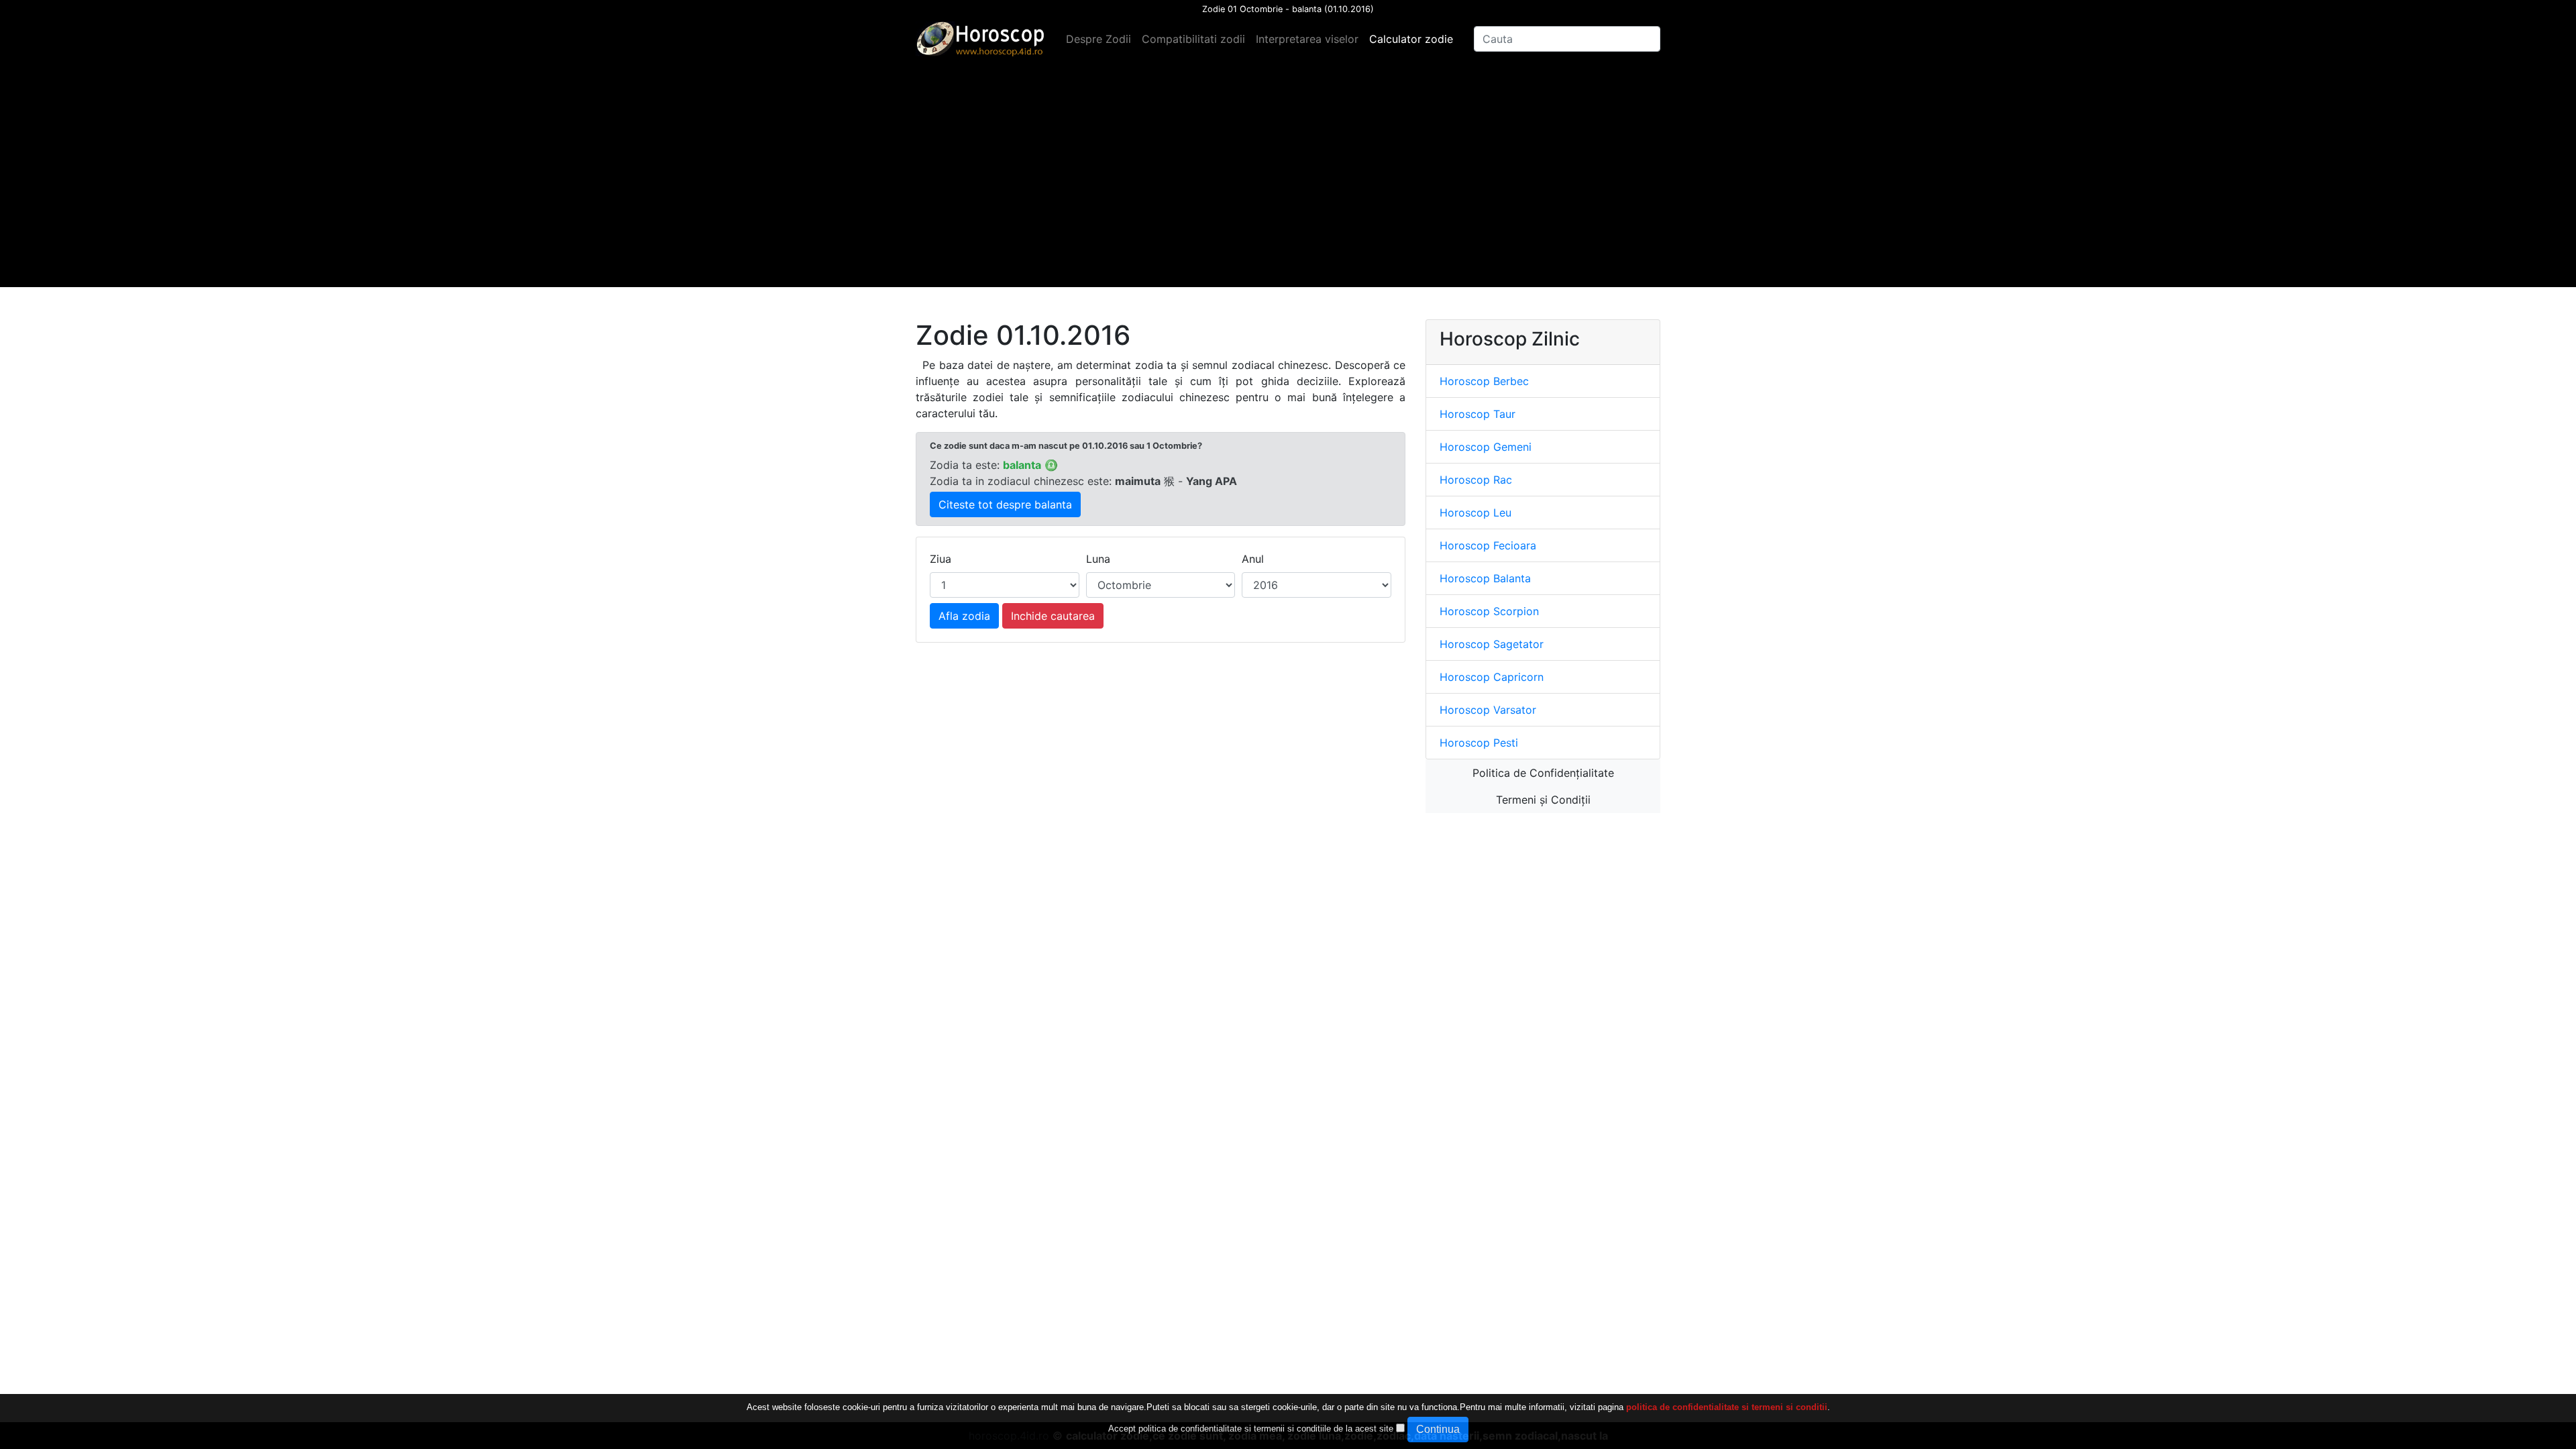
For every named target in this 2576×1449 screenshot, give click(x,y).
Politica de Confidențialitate (1543, 773)
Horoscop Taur (1478, 414)
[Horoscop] (983, 39)
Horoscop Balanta (1485, 578)
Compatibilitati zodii (1193, 39)
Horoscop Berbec (1484, 381)
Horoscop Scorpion (1489, 611)
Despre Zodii (1098, 39)
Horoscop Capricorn (1492, 677)
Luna (1098, 559)
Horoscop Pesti (1479, 743)
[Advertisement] (1288, 193)
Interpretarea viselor (1307, 39)
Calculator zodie (1411, 39)
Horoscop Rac (1476, 480)
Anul (1253, 559)
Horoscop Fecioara (1488, 545)
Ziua (941, 559)
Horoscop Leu (1475, 513)
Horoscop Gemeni (1486, 447)
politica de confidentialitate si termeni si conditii (1727, 1407)
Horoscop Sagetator (1492, 644)
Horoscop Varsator (1488, 710)
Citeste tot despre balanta (1005, 504)
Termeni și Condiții (1543, 800)
